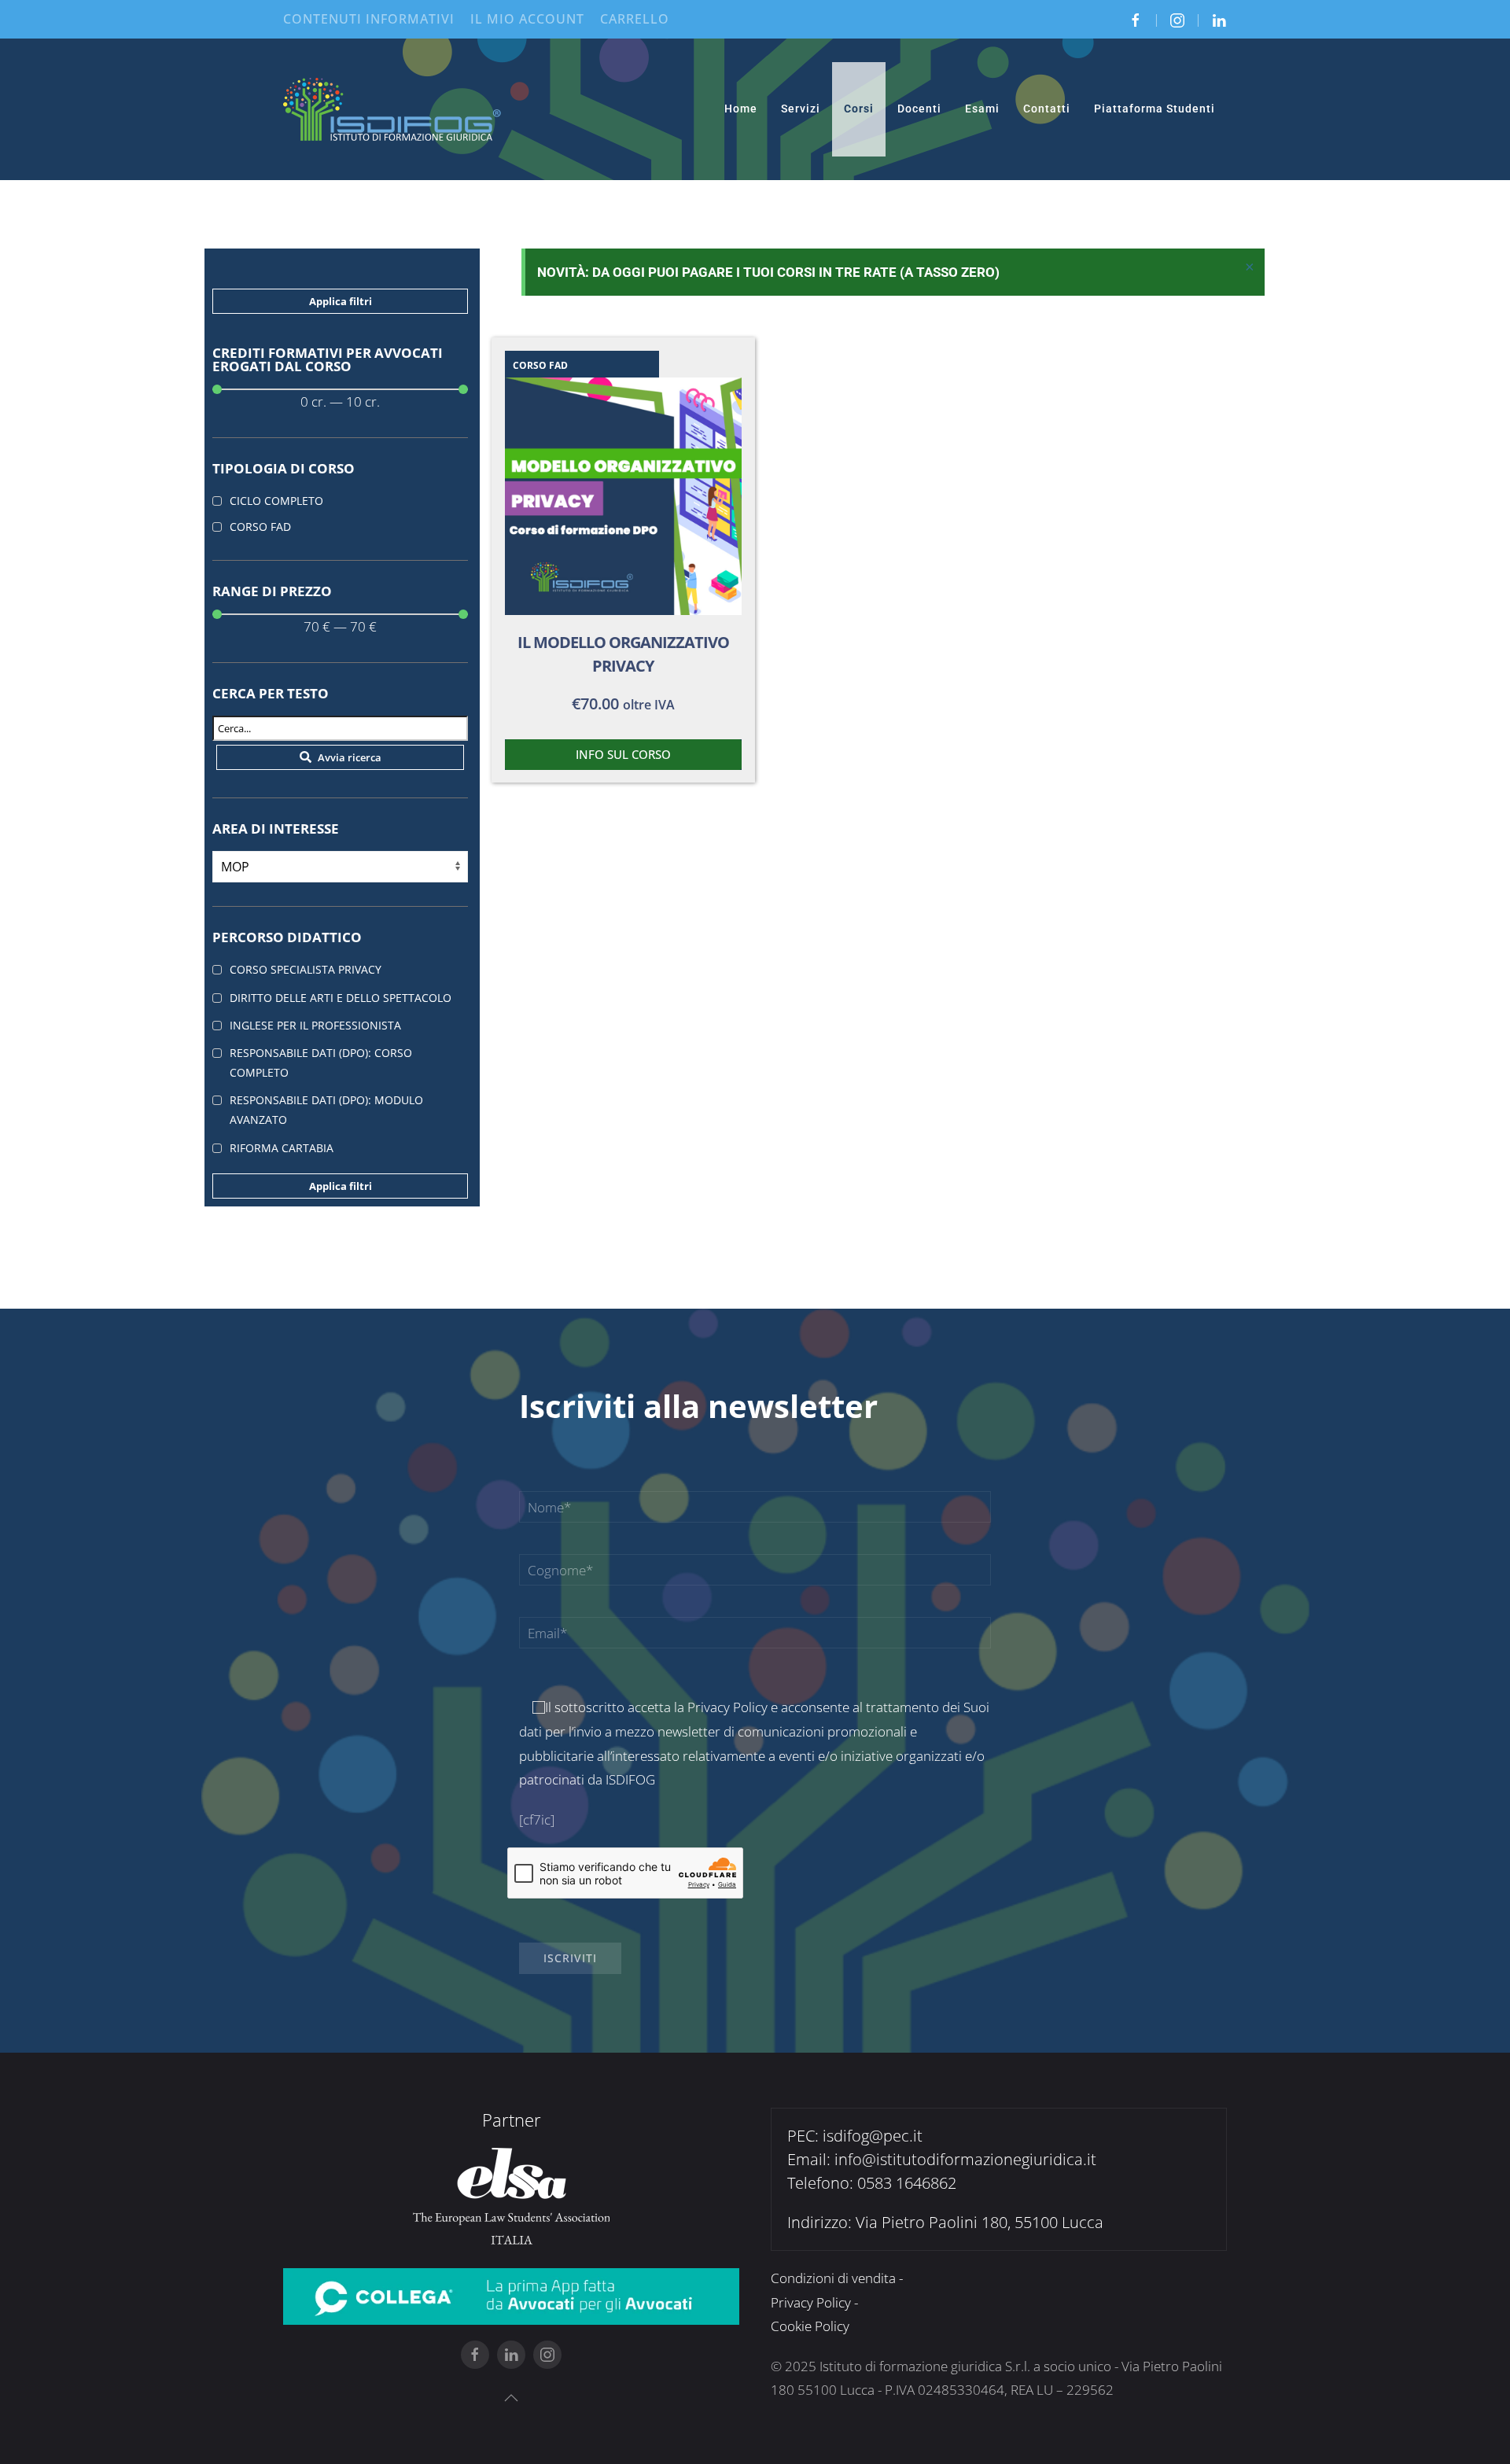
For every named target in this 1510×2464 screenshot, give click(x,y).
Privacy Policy (727, 1707)
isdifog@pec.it (873, 2136)
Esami (982, 109)
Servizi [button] (801, 109)
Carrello (635, 19)
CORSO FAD (540, 365)
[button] (511, 2398)
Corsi (859, 109)
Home (741, 109)
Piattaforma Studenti (1155, 109)
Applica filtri (341, 301)
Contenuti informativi (369, 19)
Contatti (1047, 109)
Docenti (919, 109)
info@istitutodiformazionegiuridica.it (965, 2159)
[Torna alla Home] (393, 109)
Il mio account (527, 19)
